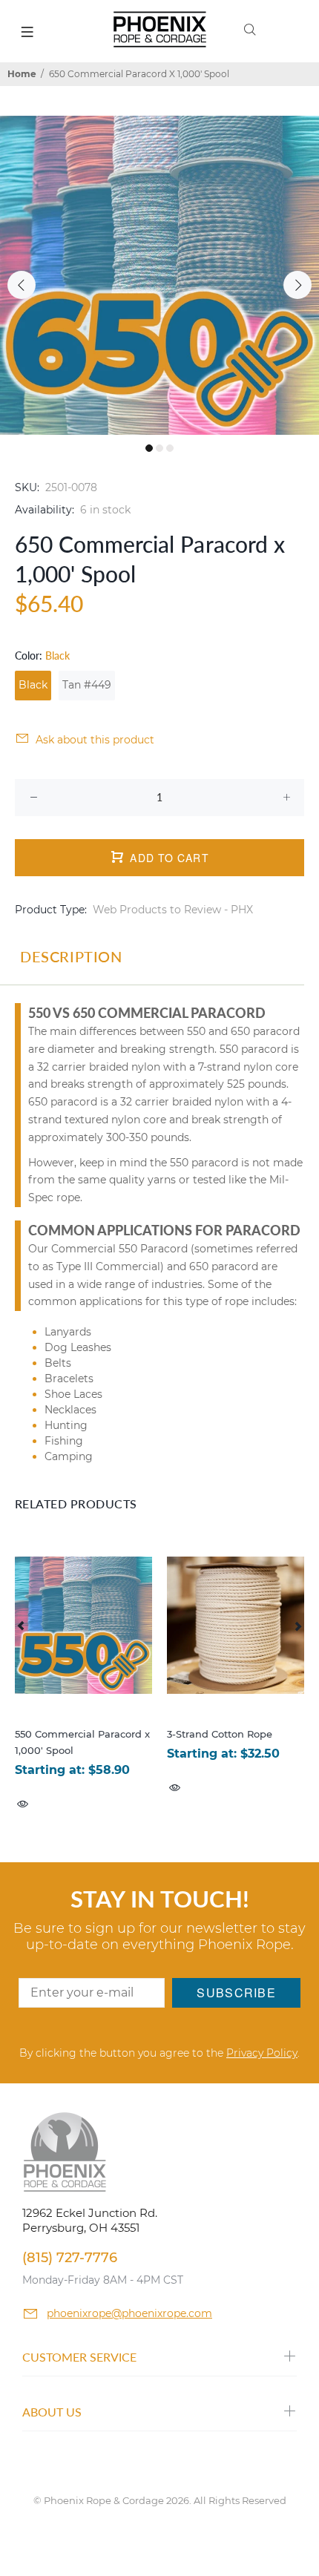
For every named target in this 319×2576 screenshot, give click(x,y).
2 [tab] (159, 448)
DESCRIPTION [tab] (71, 956)
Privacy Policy (262, 2053)
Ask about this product (95, 740)
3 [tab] (170, 448)
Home (22, 74)
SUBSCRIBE (236, 1992)
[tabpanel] (159, 275)
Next (297, 285)
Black (33, 685)
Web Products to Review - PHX (173, 910)
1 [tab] (149, 448)
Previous (22, 285)
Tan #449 (87, 685)
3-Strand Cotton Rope (220, 1734)
